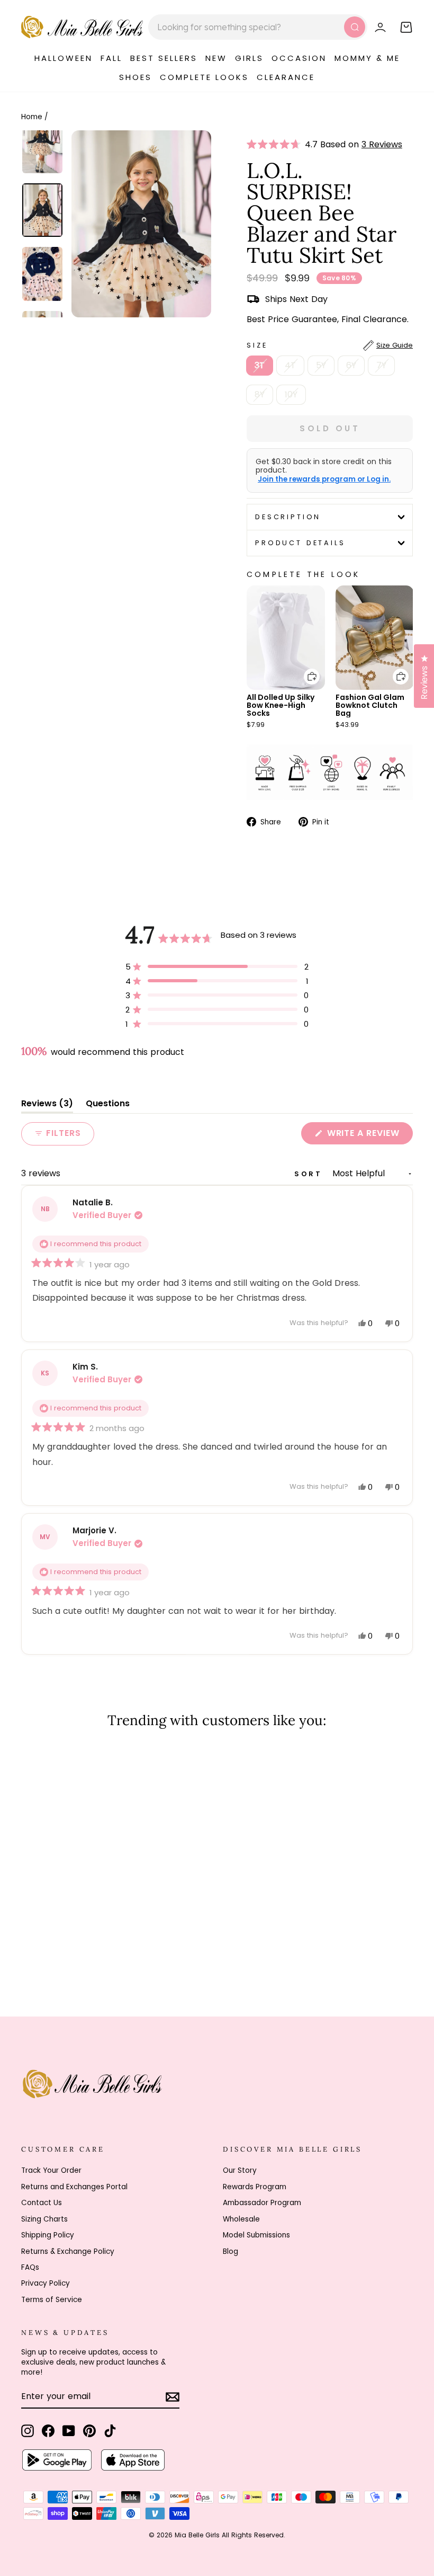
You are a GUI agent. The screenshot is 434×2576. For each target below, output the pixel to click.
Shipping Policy (48, 2235)
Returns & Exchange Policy (68, 2251)
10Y (291, 394)
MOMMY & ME (367, 58)
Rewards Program (255, 2187)
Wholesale (241, 2219)
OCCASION (299, 58)
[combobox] (258, 27)
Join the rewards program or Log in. (324, 479)
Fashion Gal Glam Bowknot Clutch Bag (370, 705)
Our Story (240, 2170)
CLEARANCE (286, 77)
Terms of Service (52, 2300)
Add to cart (305, 669)
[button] (276, 145)
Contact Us (42, 2203)
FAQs (30, 2267)
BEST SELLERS (164, 58)
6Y (351, 365)
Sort (310, 1174)
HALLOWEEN (64, 58)
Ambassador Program (262, 2203)
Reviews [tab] (47, 1105)
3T (260, 365)
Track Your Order (51, 2170)
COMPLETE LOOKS (204, 77)
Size (330, 345)
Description (288, 517)
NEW (216, 58)
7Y (381, 365)
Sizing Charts (44, 2219)
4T (290, 365)
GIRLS (249, 58)
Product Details (300, 543)
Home (32, 117)
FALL (111, 58)
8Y (260, 394)
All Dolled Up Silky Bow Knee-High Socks (281, 705)
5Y (321, 365)
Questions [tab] (108, 1105)
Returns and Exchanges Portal (74, 2187)
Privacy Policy (46, 2283)
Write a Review (369, 1135)
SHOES (135, 77)
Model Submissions (256, 2235)
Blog (230, 2251)
